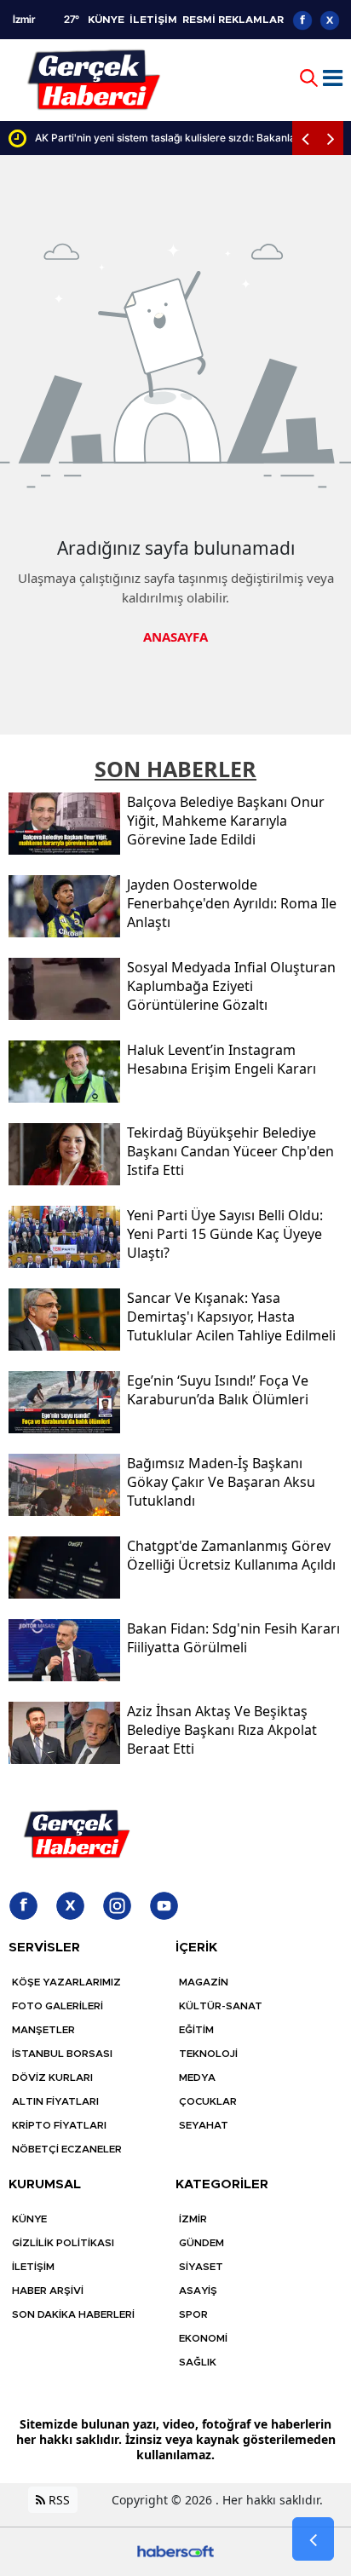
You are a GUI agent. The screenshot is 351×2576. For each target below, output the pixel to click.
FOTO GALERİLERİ (58, 2006)
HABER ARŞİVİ (48, 2291)
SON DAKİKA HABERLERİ (73, 2314)
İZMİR (193, 2219)
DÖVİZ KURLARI (52, 2078)
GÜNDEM (201, 2243)
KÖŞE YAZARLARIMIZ (66, 1982)
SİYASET (201, 2267)
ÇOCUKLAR (208, 2101)
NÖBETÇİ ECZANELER (67, 2149)
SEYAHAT (204, 2125)
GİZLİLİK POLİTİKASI (63, 2243)
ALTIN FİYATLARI (55, 2101)
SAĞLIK (198, 2362)
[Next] (331, 138)
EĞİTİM (196, 2030)
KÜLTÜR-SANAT (221, 2006)
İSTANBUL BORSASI (62, 2054)
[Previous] (305, 138)
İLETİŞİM (153, 20)
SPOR (193, 2314)
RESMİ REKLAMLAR (233, 20)
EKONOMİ (203, 2338)
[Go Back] (313, 2539)
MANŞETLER (43, 2030)
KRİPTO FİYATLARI (59, 2125)
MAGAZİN (204, 1982)
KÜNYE (106, 20)
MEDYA (197, 2078)
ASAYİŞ (198, 2291)
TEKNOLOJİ (208, 2054)
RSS (58, 2500)
